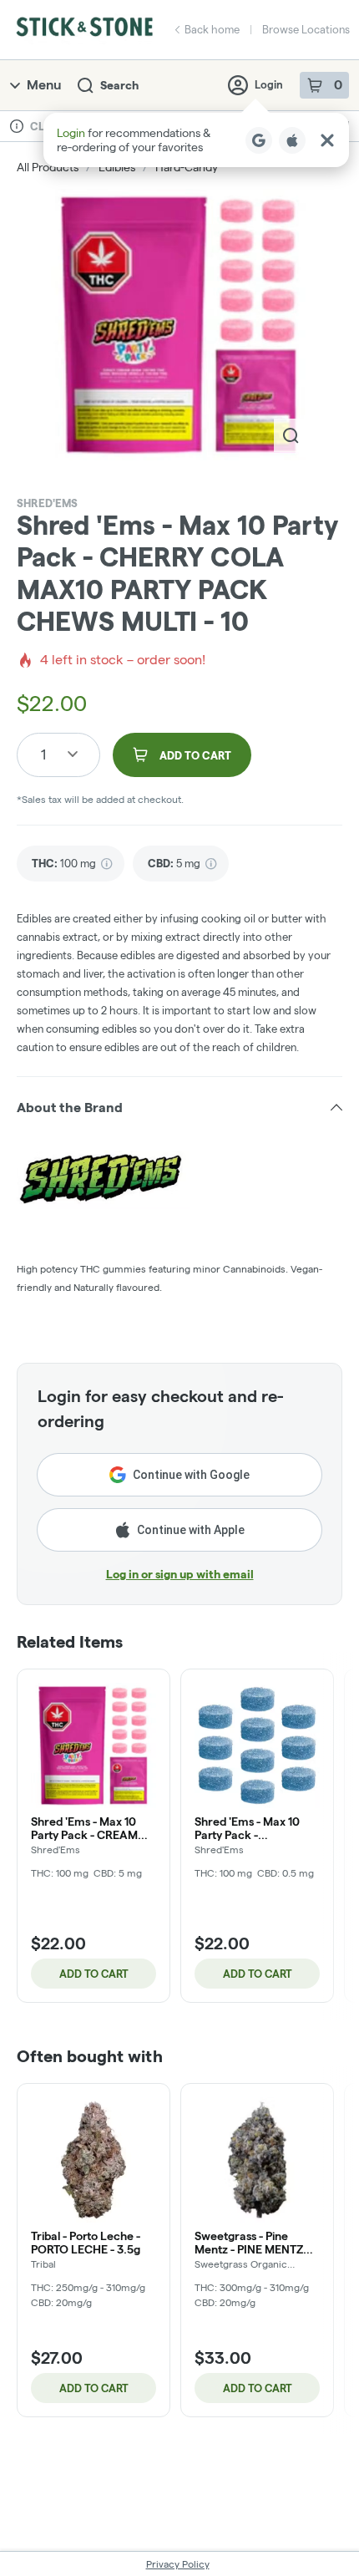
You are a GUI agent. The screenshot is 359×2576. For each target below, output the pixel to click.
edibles (117, 167)
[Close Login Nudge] (327, 140)
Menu (44, 85)
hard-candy (187, 167)
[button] (196, 140)
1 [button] (43, 754)
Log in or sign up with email (180, 1574)
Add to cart (94, 1974)
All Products (48, 167)
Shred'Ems (47, 503)
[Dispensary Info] (17, 126)
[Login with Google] (259, 140)
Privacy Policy (178, 2564)
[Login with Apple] (292, 140)
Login (269, 84)
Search (119, 85)
